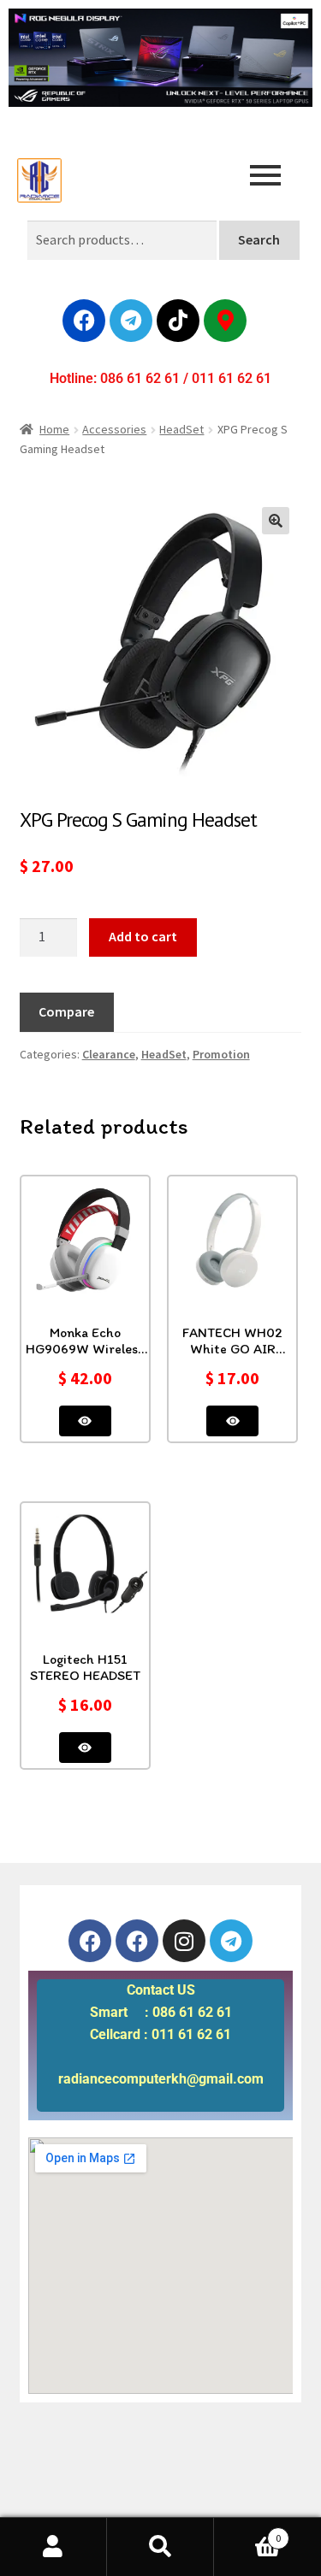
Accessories (114, 429)
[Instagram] (184, 1941)
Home (54, 429)
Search (259, 239)
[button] (276, 521)
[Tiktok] (178, 321)
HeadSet (181, 429)
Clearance (109, 1054)
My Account (53, 2547)
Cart (247, 2532)
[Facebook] (84, 321)
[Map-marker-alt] (225, 321)
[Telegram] (131, 321)
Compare (66, 1011)
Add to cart (143, 936)
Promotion (221, 1054)
